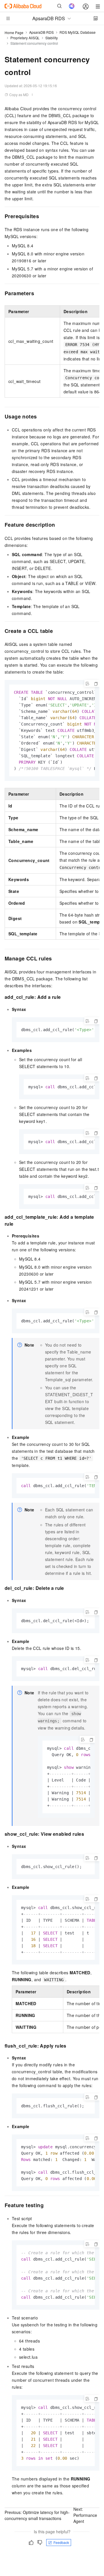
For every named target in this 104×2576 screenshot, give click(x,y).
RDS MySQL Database (78, 32)
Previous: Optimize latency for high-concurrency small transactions (37, 2515)
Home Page (14, 32)
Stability (52, 38)
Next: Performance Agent (85, 2515)
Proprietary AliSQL (25, 38)
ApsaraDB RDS (41, 32)
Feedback (61, 2542)
